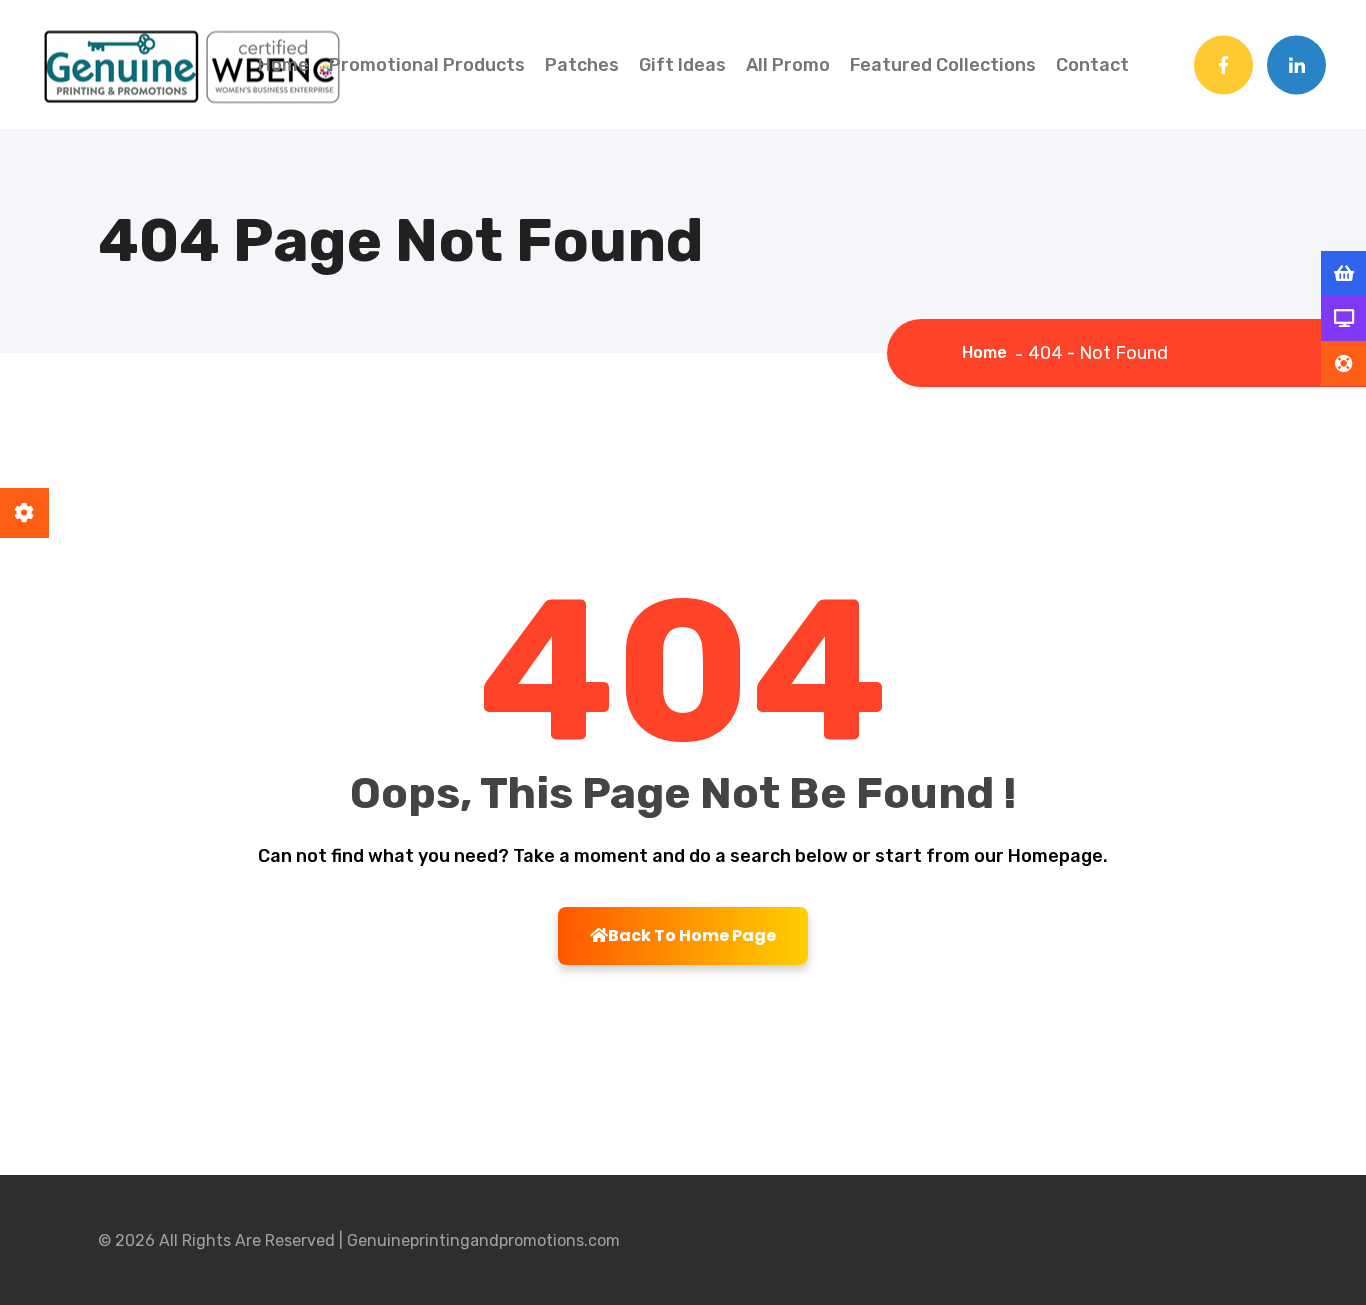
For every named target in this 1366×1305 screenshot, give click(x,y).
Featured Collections (943, 65)
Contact (1092, 65)
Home (283, 65)
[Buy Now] (1343, 274)
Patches (582, 65)
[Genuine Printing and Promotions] (190, 63)
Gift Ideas (682, 65)
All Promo (788, 65)
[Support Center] (1343, 364)
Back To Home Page (692, 935)
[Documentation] (1343, 319)
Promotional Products (427, 65)
